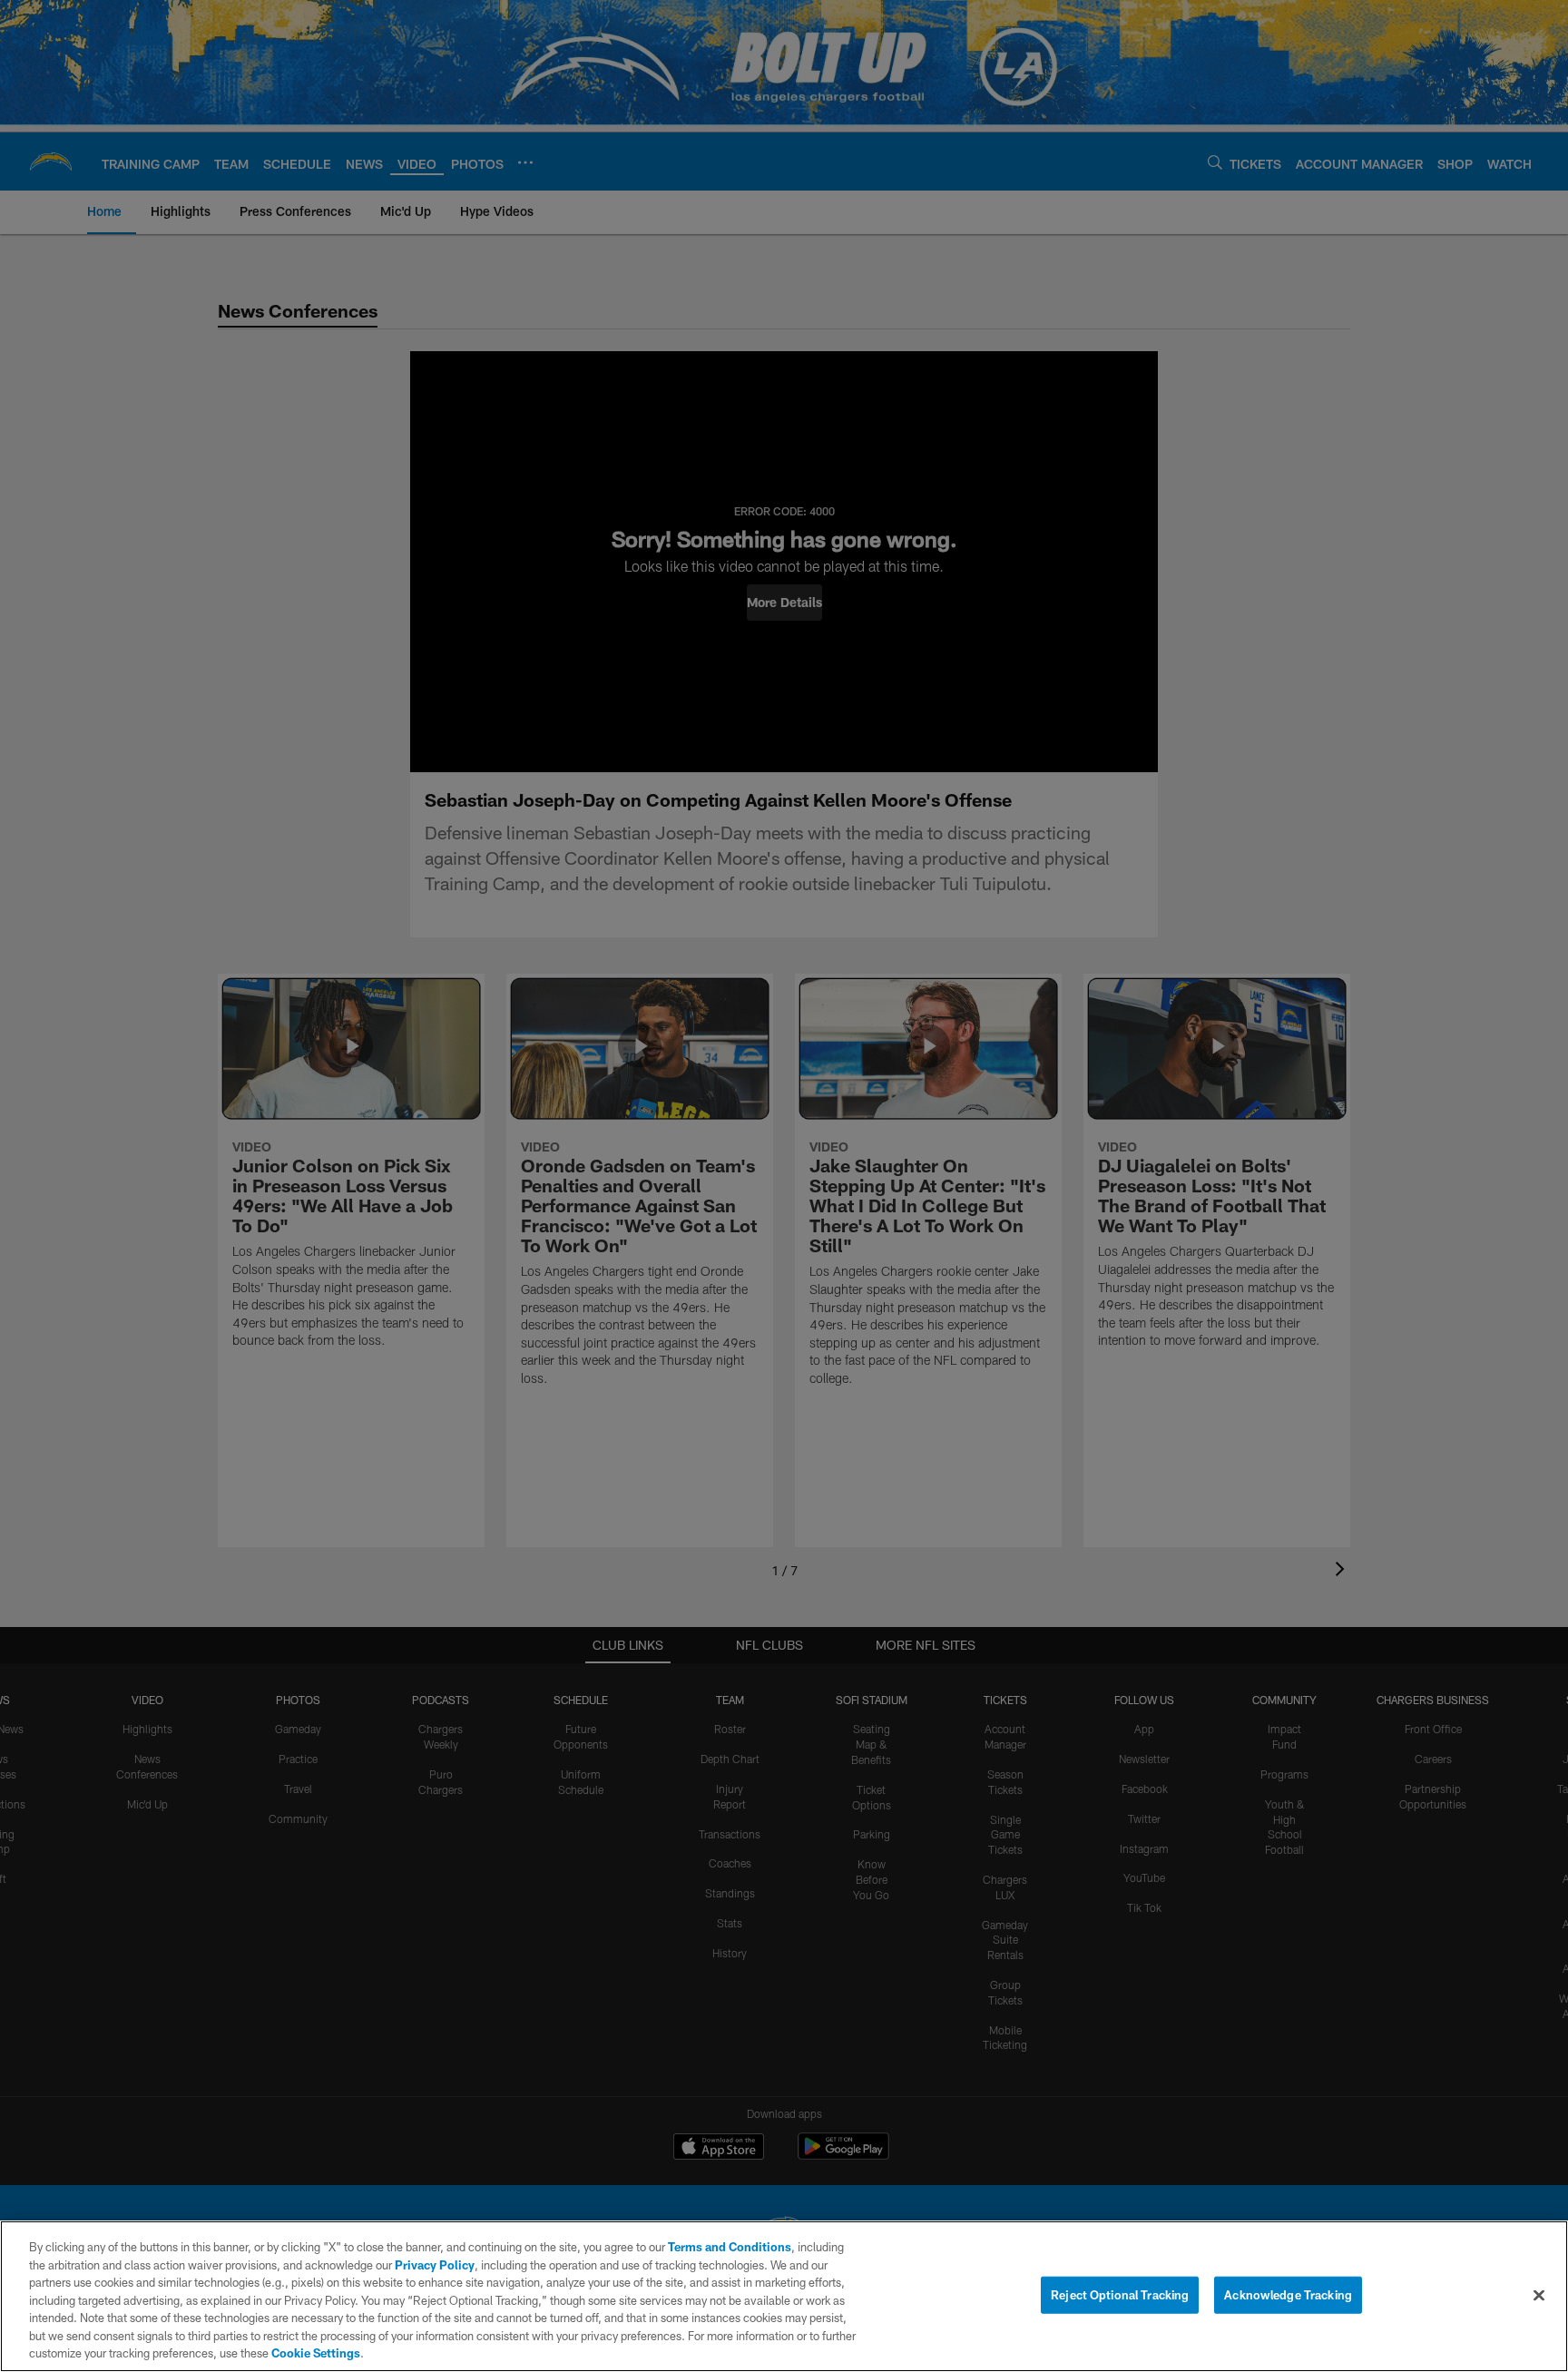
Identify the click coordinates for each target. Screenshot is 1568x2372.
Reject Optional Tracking (1120, 2294)
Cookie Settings (316, 2353)
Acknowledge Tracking (1288, 2294)
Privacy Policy (435, 2265)
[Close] (1539, 2295)
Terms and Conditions (730, 2247)
